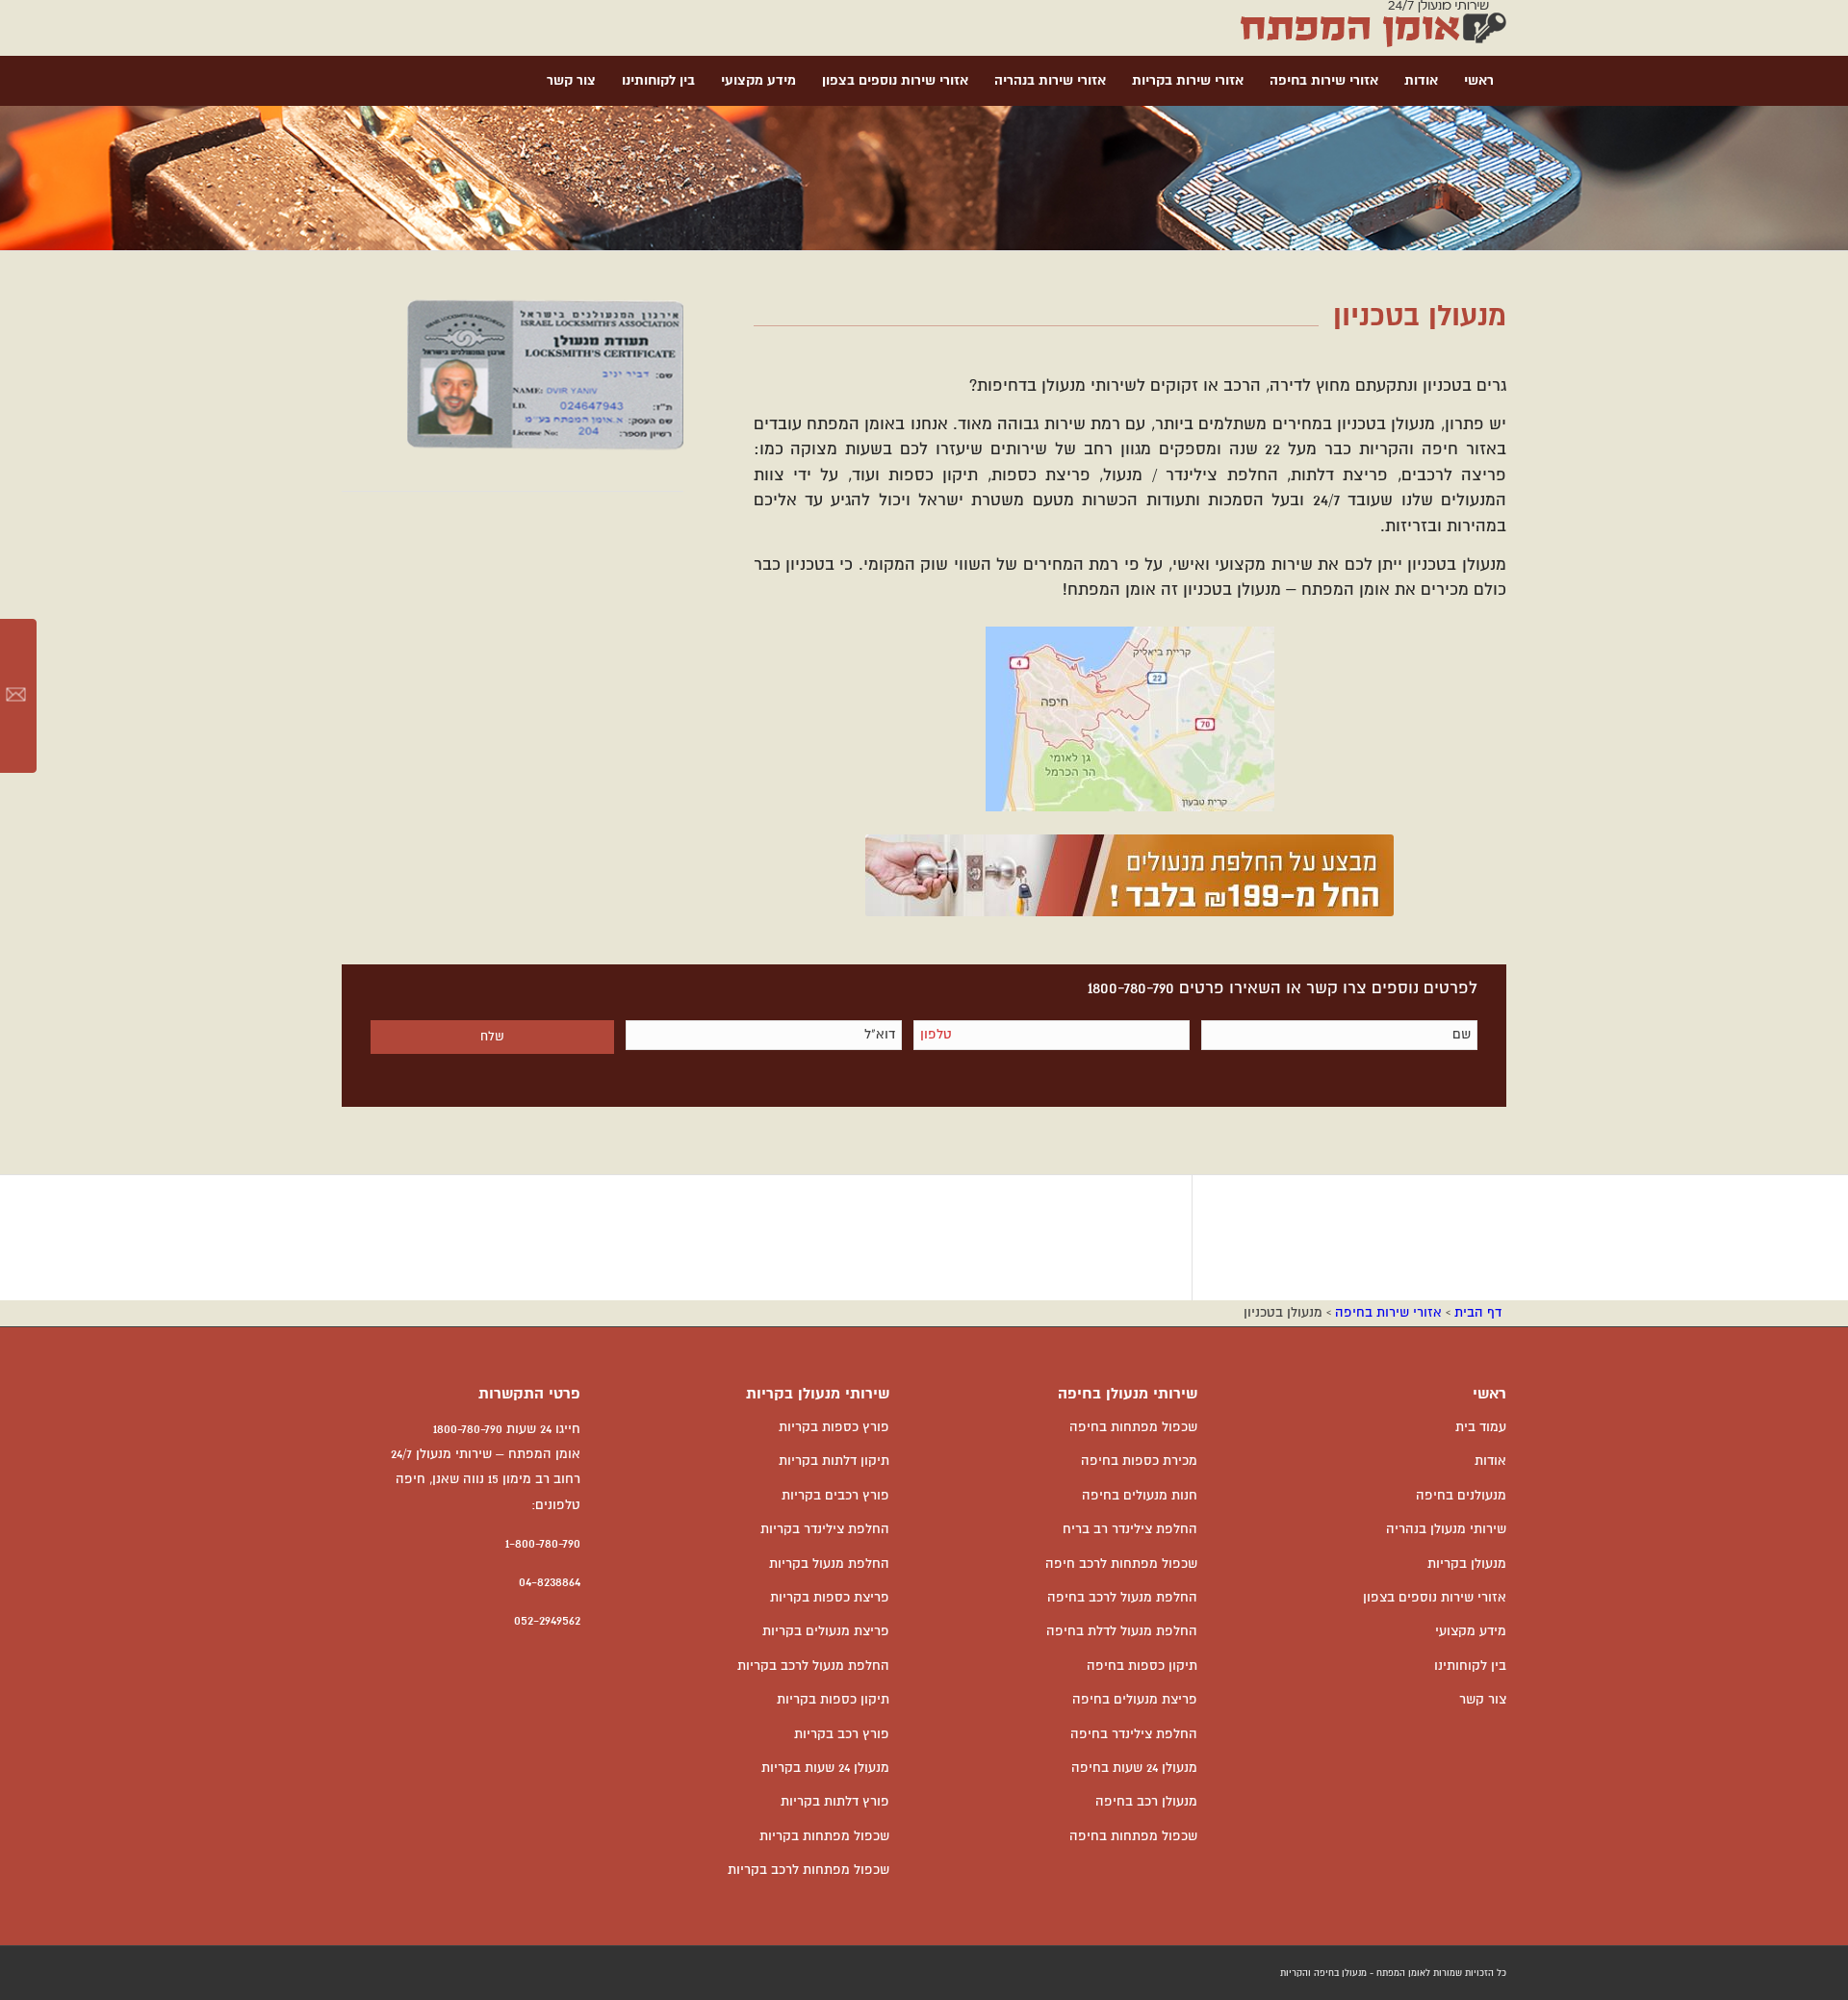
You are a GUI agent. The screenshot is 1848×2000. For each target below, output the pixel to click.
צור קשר (1483, 1700)
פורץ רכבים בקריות (835, 1496)
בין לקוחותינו (1470, 1666)
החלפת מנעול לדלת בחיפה (1122, 1631)
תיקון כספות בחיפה (1142, 1666)
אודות (1490, 1461)
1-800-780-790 (543, 1544)
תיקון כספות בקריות (833, 1700)
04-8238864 (550, 1582)
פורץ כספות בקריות (834, 1427)
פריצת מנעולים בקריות (826, 1631)
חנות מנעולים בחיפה (1140, 1496)
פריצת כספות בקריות (830, 1598)
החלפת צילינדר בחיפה (1134, 1734)
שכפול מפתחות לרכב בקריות (808, 1870)
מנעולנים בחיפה (1461, 1496)
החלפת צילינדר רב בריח (1130, 1529)
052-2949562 (547, 1621)
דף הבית (1478, 1313)
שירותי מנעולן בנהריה (1446, 1529)
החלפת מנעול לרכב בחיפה (1122, 1598)
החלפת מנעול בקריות (829, 1564)
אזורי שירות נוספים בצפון (1435, 1598)
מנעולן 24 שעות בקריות (825, 1768)
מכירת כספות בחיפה (1139, 1461)
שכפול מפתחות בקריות (824, 1836)
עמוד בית (1481, 1427)
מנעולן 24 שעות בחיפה (1134, 1768)
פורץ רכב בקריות (842, 1734)
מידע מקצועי (1471, 1631)
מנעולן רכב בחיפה (1146, 1802)
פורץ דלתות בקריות (835, 1802)
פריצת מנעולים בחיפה (1135, 1700)
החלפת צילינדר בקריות (825, 1529)
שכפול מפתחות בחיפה (1133, 1427)
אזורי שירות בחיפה (1388, 1313)
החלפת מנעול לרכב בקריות (813, 1666)
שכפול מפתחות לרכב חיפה (1121, 1564)
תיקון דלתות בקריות (834, 1461)
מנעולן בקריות (1467, 1564)
